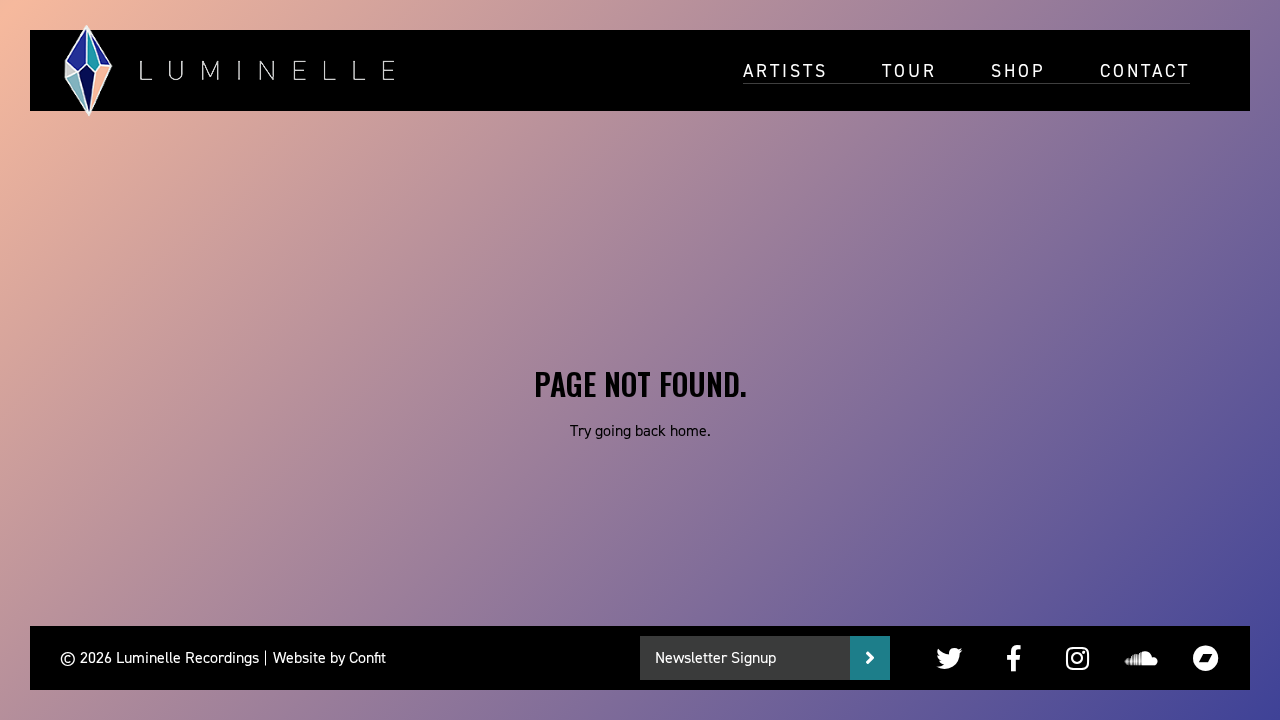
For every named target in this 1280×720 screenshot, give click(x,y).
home (688, 430)
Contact (1145, 70)
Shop (1018, 70)
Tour (909, 70)
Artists (785, 70)
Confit (367, 657)
